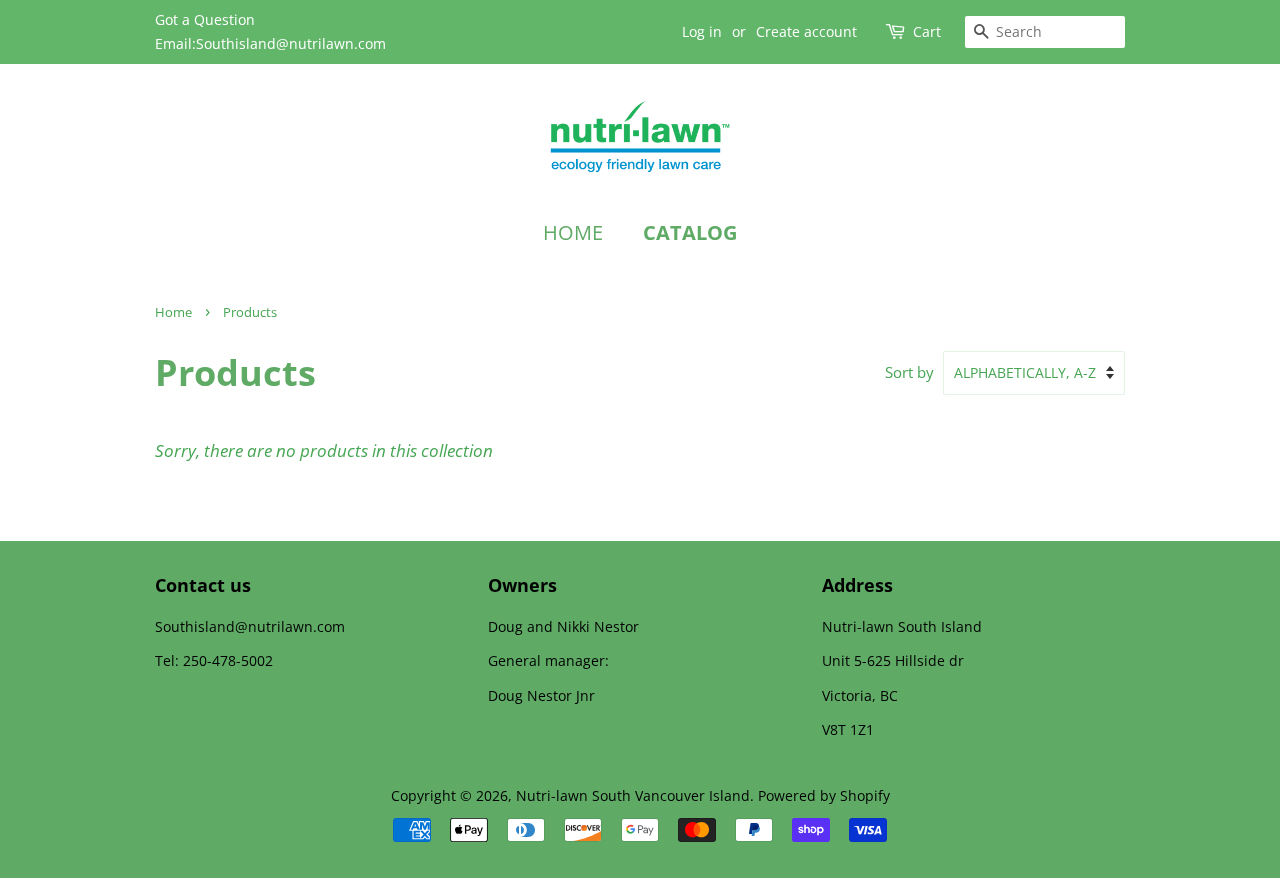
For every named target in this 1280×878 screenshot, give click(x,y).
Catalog (690, 232)
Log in (702, 31)
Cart (927, 31)
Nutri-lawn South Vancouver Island (633, 795)
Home (573, 232)
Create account (806, 31)
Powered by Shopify (824, 795)
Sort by (909, 372)
